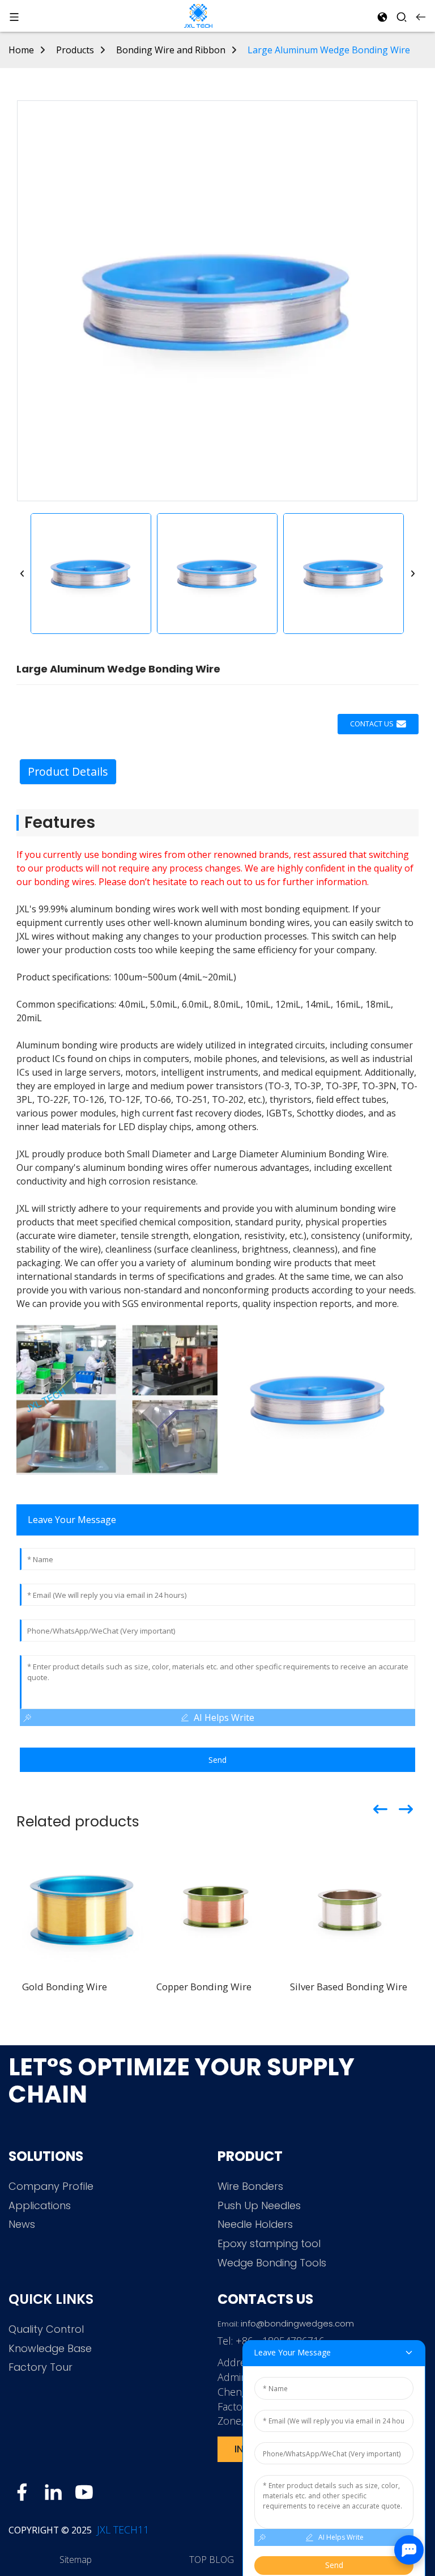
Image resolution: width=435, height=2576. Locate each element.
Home (21, 50)
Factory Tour (40, 2367)
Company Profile (51, 2186)
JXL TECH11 (121, 2530)
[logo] (198, 15)
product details (68, 771)
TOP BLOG (212, 2560)
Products (75, 50)
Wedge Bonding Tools (272, 2263)
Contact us (372, 724)
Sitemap (76, 2560)
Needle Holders (255, 2224)
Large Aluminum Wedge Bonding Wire (329, 50)
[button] (22, 574)
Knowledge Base (50, 2348)
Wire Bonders (250, 2186)
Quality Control (46, 2329)
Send (217, 1760)
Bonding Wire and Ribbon (171, 50)
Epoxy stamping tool (269, 2243)
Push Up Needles (259, 2205)
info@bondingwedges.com (297, 2323)
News (22, 2224)
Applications (40, 2205)
